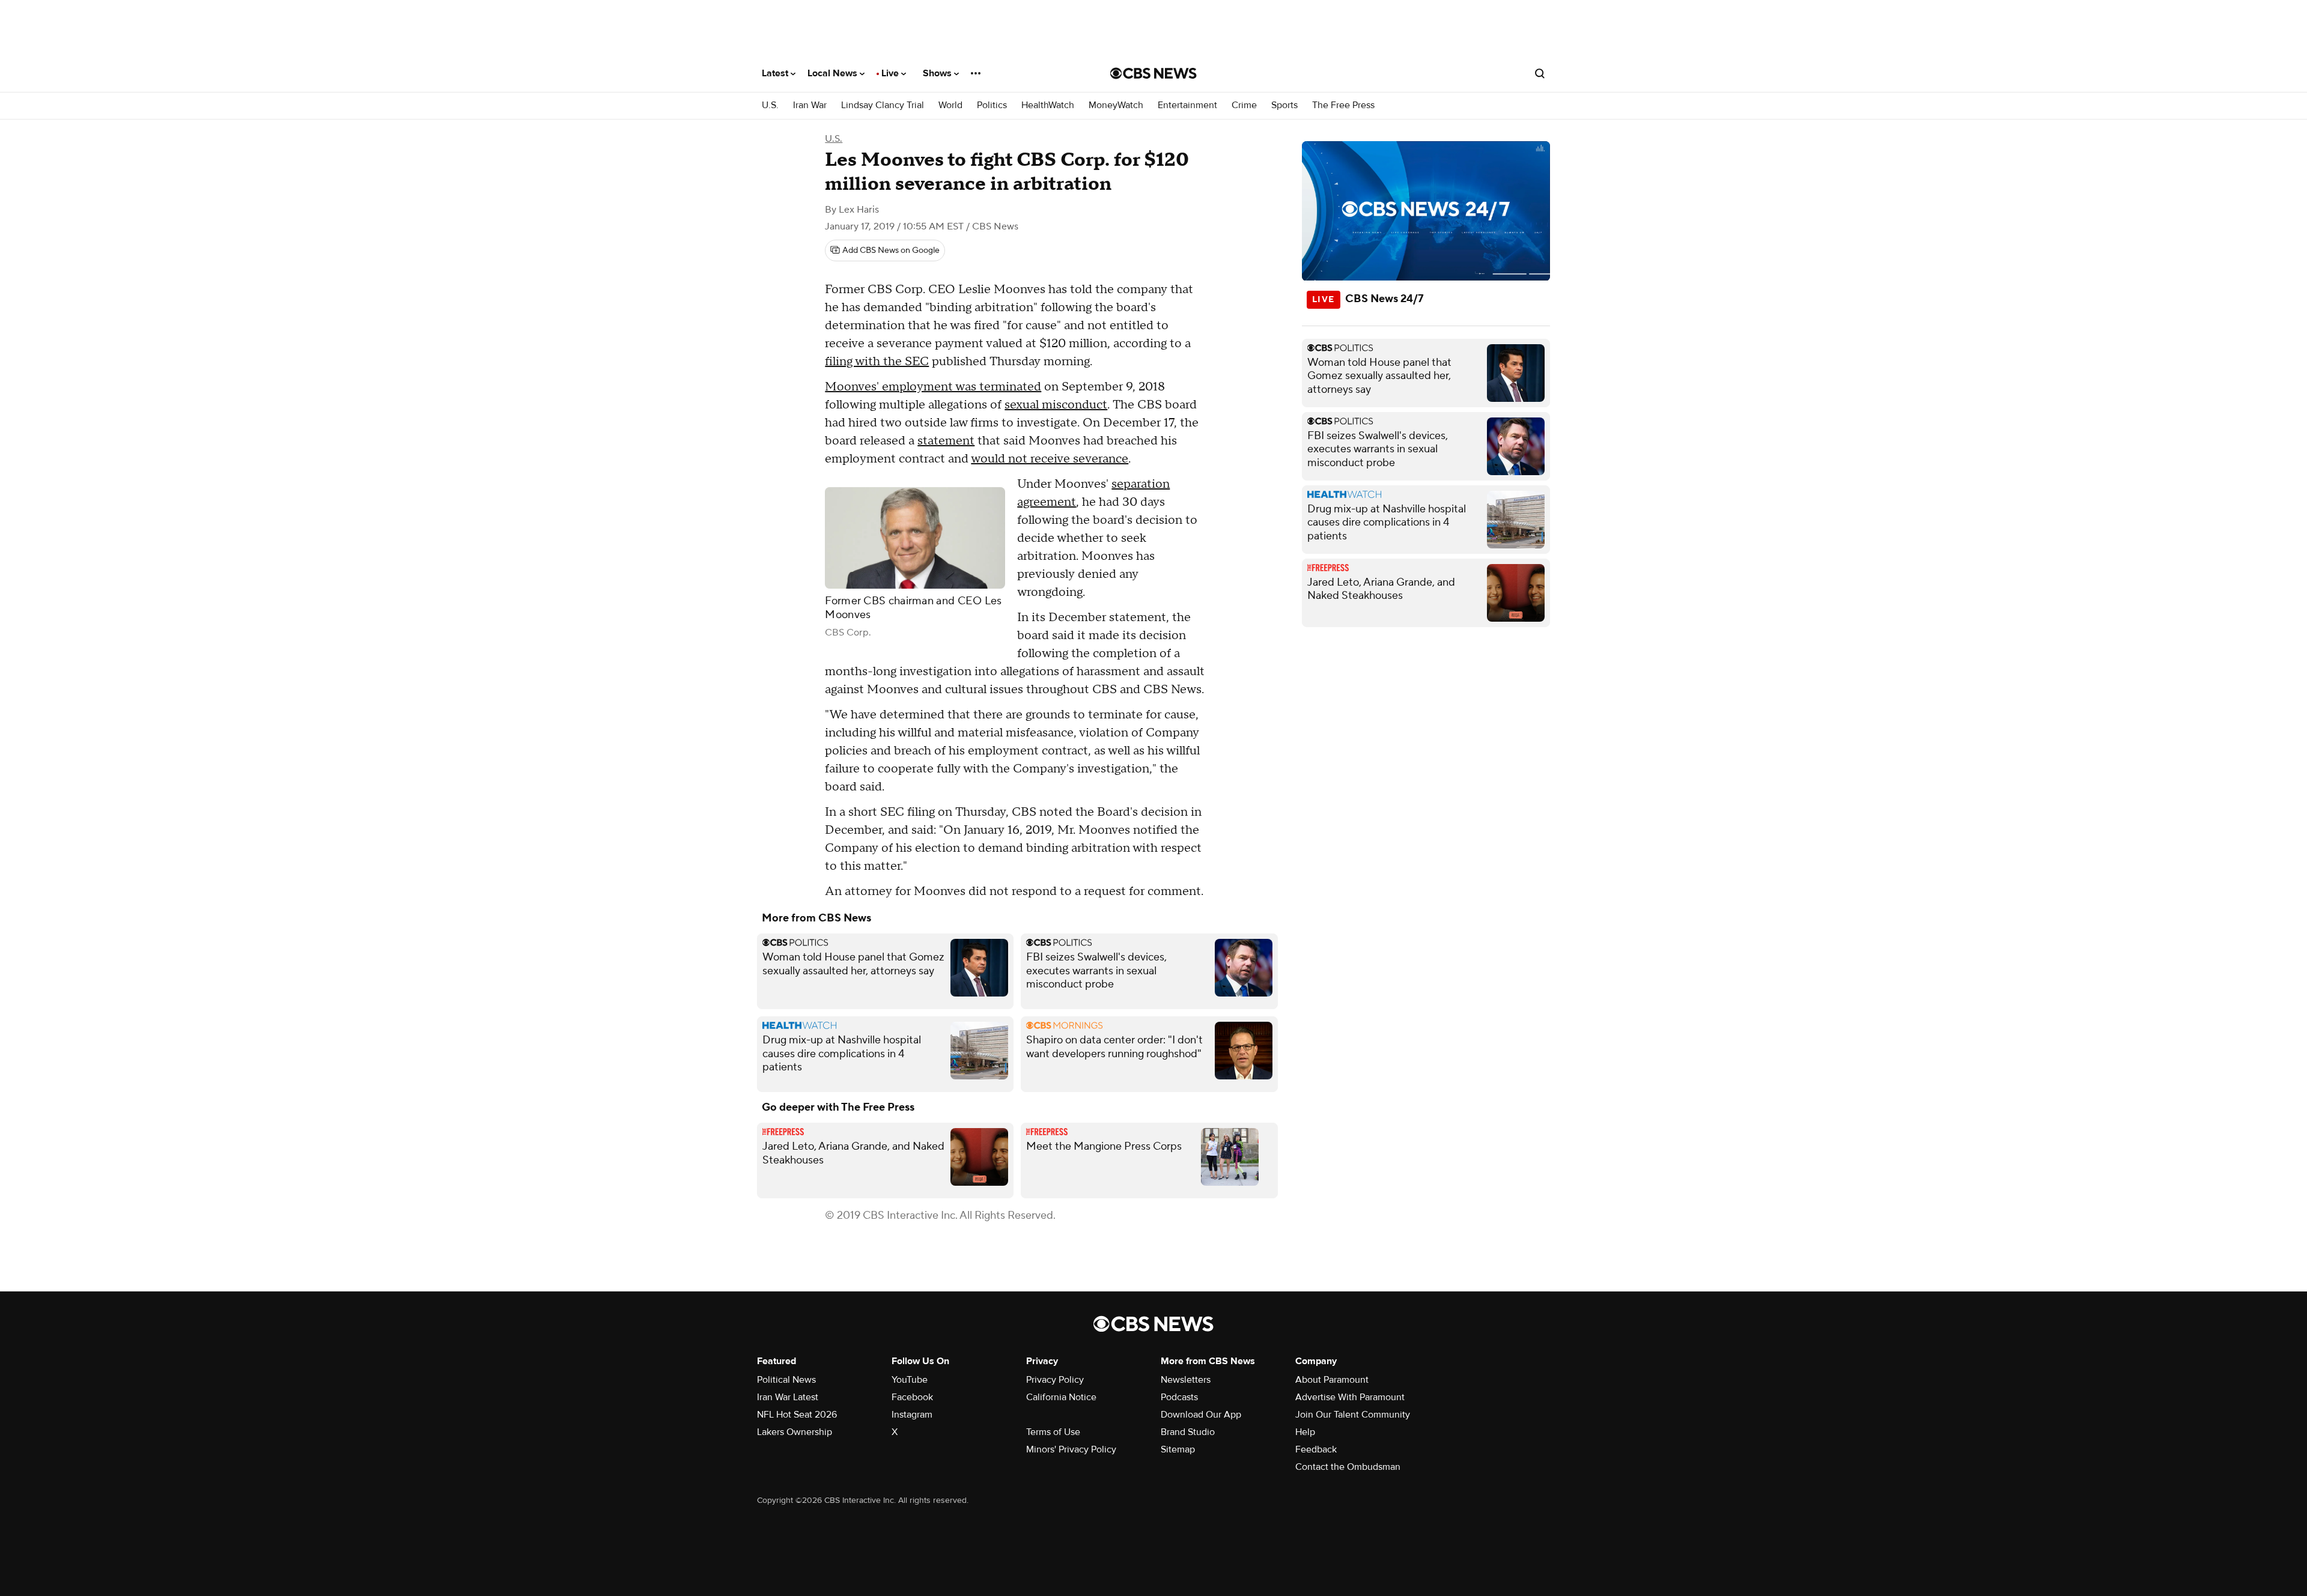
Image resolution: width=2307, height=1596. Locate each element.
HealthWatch (1048, 105)
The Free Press (1343, 105)
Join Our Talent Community (1353, 1415)
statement (946, 441)
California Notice (1061, 1397)
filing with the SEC (877, 362)
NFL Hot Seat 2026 (797, 1415)
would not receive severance (1050, 459)
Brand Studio (1188, 1432)
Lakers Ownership (795, 1432)
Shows (938, 73)
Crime (1244, 105)
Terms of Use (1053, 1432)
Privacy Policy (1055, 1380)
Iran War (810, 105)
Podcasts (1179, 1397)
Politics (992, 105)
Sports (1284, 105)
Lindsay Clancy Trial (883, 105)
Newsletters (1186, 1380)
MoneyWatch (1116, 105)
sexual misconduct (1056, 405)
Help (1305, 1432)
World (950, 105)
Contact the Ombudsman (1348, 1467)
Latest (776, 73)
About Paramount (1332, 1380)
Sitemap (1178, 1449)
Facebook (912, 1397)
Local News (834, 73)
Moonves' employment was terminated (933, 387)
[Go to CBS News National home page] (1153, 73)
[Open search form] (1540, 73)
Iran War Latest (788, 1397)
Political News (786, 1380)
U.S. (770, 105)
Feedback (1316, 1449)
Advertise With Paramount (1350, 1397)
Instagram (912, 1415)
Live (891, 73)
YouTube (910, 1380)
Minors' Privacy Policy (1071, 1449)
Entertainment (1187, 105)
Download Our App (1201, 1415)
